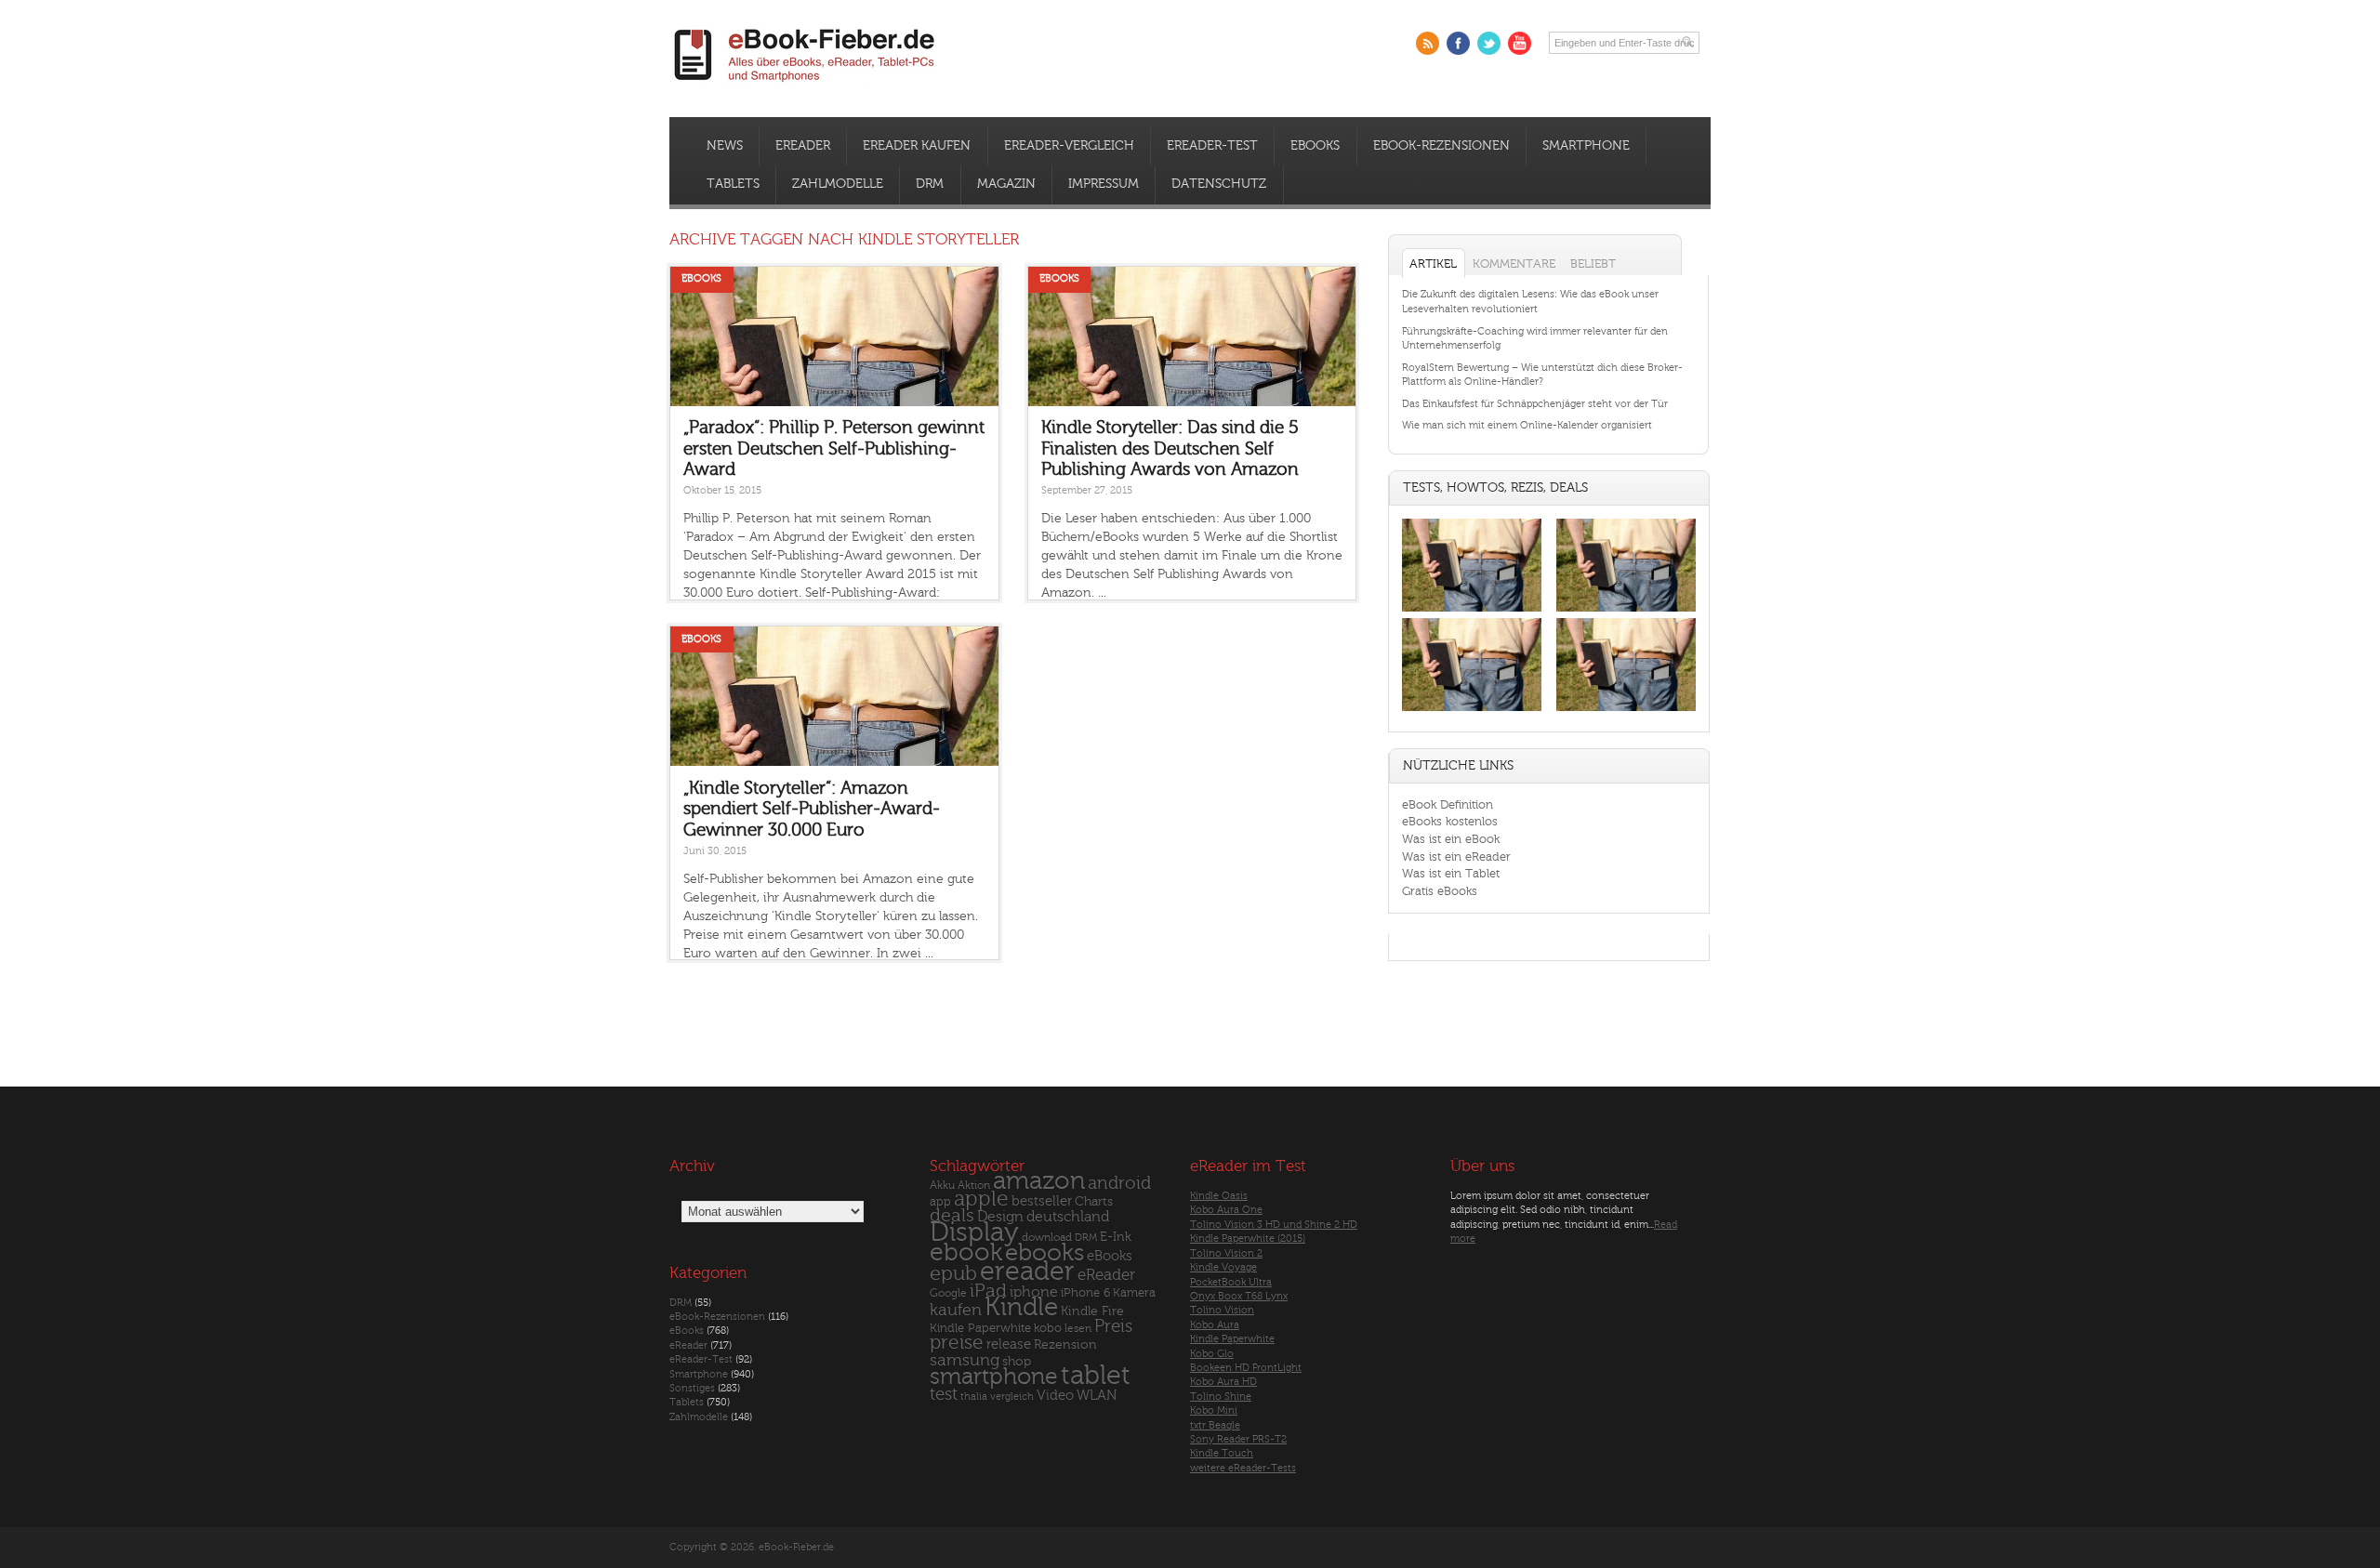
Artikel (1433, 264)
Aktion (974, 1186)
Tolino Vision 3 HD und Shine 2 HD (1274, 1225)
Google (948, 1293)
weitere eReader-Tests (1243, 1468)
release (1009, 1344)
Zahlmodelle (838, 184)
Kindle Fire (1092, 1311)
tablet (1096, 1376)
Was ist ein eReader (1456, 856)
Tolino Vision (1222, 1310)
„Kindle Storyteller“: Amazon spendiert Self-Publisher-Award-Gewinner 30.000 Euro (812, 809)
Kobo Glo (1212, 1354)
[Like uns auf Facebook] (1458, 43)
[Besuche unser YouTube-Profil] (1520, 43)
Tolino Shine (1221, 1397)
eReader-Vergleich (1069, 146)
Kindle (1021, 1307)
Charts (1094, 1201)
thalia (974, 1397)
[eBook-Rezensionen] (1472, 712)
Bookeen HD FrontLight (1246, 1368)
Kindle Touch (1222, 1453)
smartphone (994, 1377)
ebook (966, 1252)
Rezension (1065, 1344)
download (1047, 1238)
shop (1017, 1361)
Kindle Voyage (1223, 1267)
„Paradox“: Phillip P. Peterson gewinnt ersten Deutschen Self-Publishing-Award (834, 448)
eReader (803, 146)
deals (952, 1216)
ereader (1027, 1272)
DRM (930, 184)
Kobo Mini (1214, 1410)
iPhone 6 (1085, 1293)
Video (1055, 1396)
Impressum (1104, 184)
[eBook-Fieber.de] (805, 85)
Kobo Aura (1215, 1325)
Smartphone (1586, 146)
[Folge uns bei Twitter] (1489, 43)
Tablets (733, 184)
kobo (1048, 1328)
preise (957, 1343)
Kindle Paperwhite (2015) (1248, 1239)
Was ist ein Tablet (1451, 873)
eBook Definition (1448, 804)
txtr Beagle (1215, 1425)
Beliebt (1593, 264)
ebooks (1045, 1253)
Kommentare (1514, 264)
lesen (1078, 1328)
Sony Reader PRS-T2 (1238, 1439)
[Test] (1472, 611)
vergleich (1012, 1397)
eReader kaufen (917, 146)
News (725, 146)
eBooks (1315, 146)
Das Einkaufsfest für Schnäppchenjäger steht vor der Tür (1535, 404)
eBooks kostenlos (1450, 821)
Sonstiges (692, 1388)
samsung (965, 1360)
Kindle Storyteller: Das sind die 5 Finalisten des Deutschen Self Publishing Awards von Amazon (1170, 448)
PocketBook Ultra (1231, 1282)
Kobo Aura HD (1223, 1382)
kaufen (956, 1310)
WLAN (1097, 1396)
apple (981, 1199)
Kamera (1134, 1292)
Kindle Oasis (1219, 1196)
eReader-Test (1212, 146)
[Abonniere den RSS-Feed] (1428, 43)
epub (953, 1274)
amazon (1039, 1181)
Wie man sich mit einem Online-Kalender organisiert (1527, 425)
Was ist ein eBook (1451, 839)
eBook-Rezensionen (1441, 146)
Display (974, 1232)
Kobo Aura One (1226, 1210)
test (944, 1394)
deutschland (1068, 1217)
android (1119, 1184)
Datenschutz (1219, 184)
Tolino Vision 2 (1226, 1253)
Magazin (1006, 184)
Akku (942, 1185)
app (940, 1202)
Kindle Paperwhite (980, 1328)
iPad (988, 1291)
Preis (1113, 1326)
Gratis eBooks (1440, 891)
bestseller (1042, 1201)
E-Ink (1116, 1237)
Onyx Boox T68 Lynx (1239, 1296)
